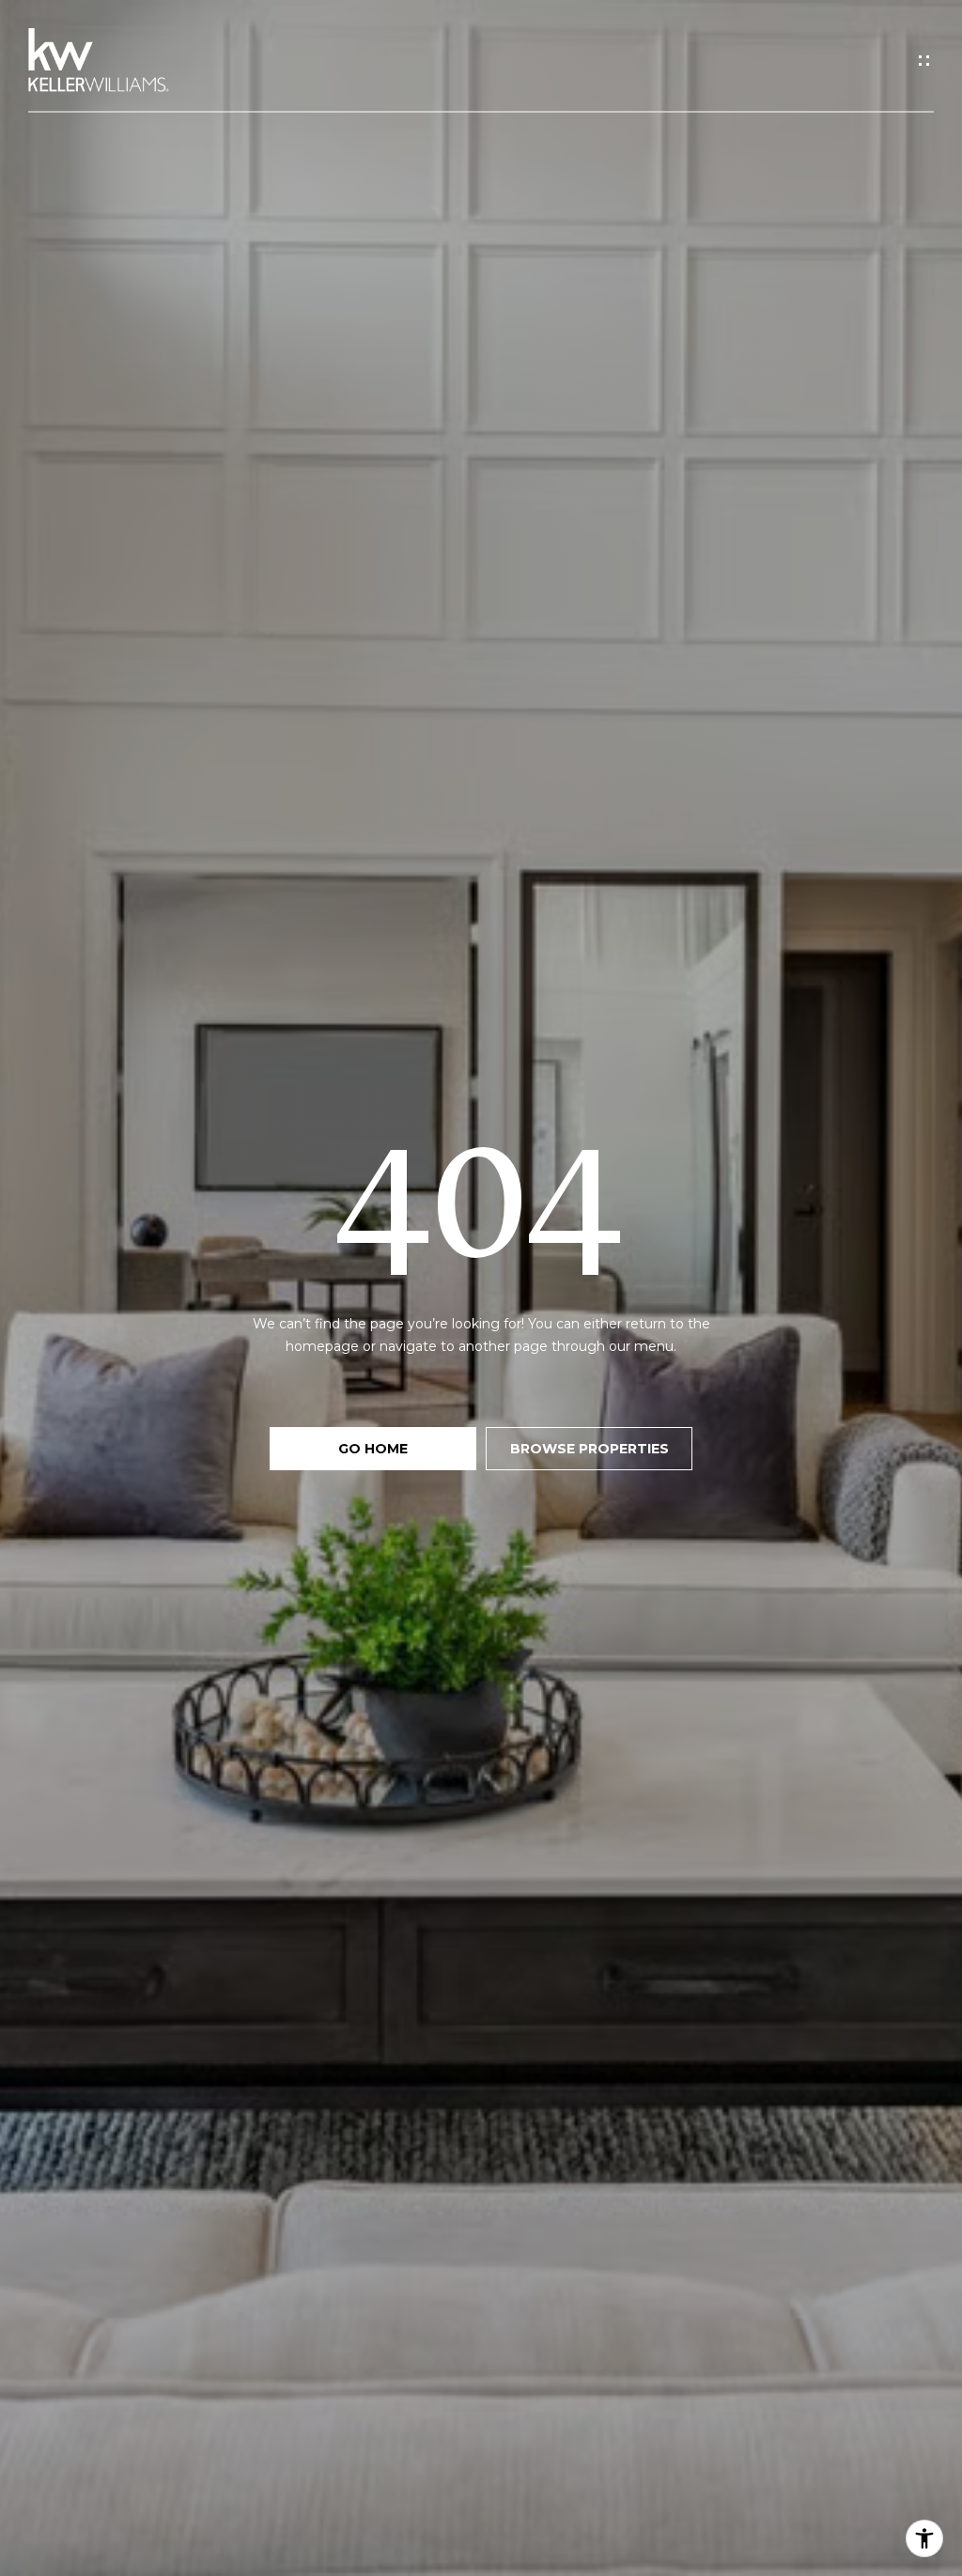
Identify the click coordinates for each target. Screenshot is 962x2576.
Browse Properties (590, 1449)
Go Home (373, 1449)
